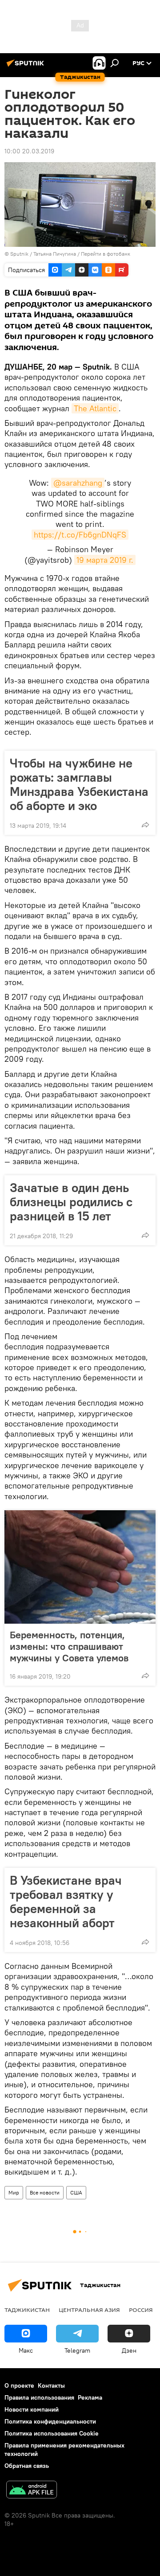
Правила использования (39, 2397)
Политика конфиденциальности (50, 2421)
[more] (145, 825)
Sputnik (20, 254)
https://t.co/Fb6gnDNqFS (80, 535)
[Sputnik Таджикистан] (27, 66)
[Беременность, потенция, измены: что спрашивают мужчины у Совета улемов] (80, 1567)
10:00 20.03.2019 (29, 151)
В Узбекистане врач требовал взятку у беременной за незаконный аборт (66, 1902)
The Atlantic (95, 408)
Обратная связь (27, 2466)
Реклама (90, 2397)
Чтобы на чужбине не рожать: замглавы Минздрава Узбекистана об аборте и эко (79, 784)
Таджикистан (27, 2310)
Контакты (51, 2385)
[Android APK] (32, 2491)
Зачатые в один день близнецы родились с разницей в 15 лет (71, 1202)
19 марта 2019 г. (105, 560)
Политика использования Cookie (52, 2433)
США (76, 2192)
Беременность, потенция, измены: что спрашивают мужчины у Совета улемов (69, 1646)
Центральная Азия (89, 2310)
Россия (141, 2310)
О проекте (19, 2385)
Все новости (45, 2192)
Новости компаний (32, 2409)
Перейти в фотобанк (106, 254)
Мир (14, 2192)
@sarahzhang (78, 483)
